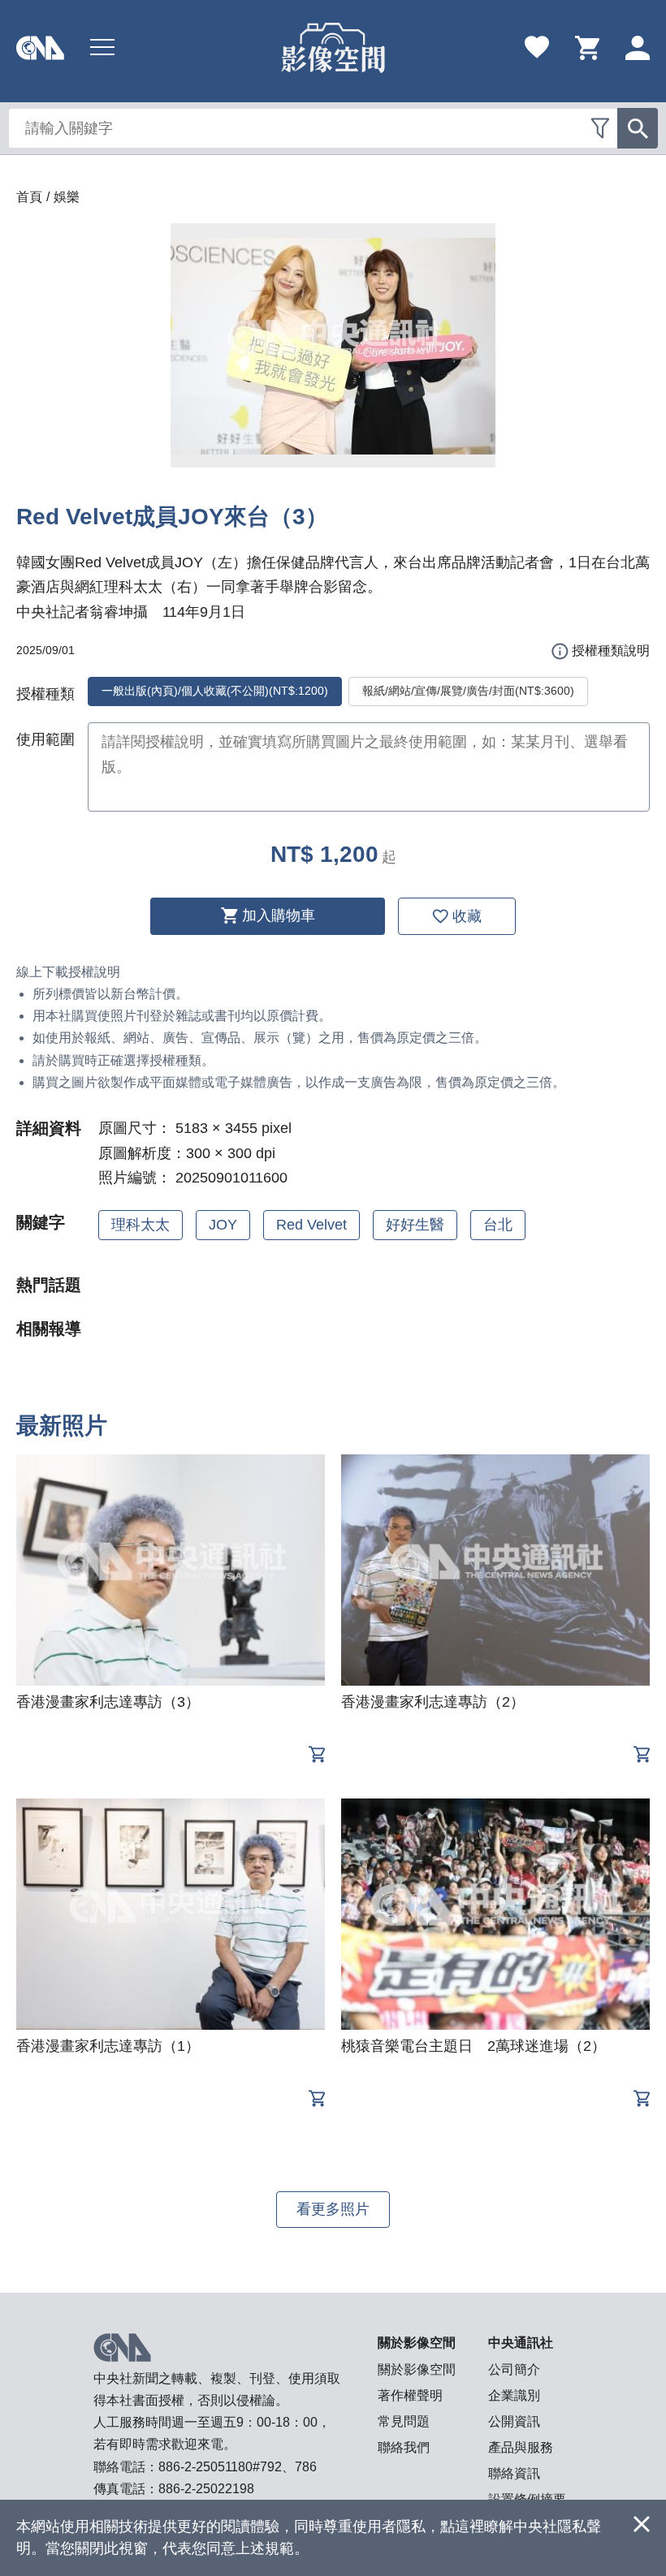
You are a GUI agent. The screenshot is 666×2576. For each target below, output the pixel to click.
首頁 (29, 197)
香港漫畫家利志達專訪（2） (433, 1702)
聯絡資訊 (514, 2473)
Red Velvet (311, 1225)
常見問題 (404, 2421)
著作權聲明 (410, 2395)
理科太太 (141, 1225)
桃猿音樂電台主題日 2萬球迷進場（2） (474, 2046)
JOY (223, 1225)
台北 (498, 1225)
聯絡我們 (404, 2447)
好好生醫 (415, 1225)
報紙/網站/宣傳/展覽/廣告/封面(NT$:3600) (468, 691)
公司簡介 (514, 2369)
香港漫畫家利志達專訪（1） (108, 2046)
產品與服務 (521, 2447)
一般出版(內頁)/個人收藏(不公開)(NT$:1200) (215, 691)
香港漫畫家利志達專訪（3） (108, 1702)
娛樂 (67, 197)
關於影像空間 (417, 2369)
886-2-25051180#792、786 (238, 2467)
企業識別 (514, 2395)
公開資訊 (514, 2421)
